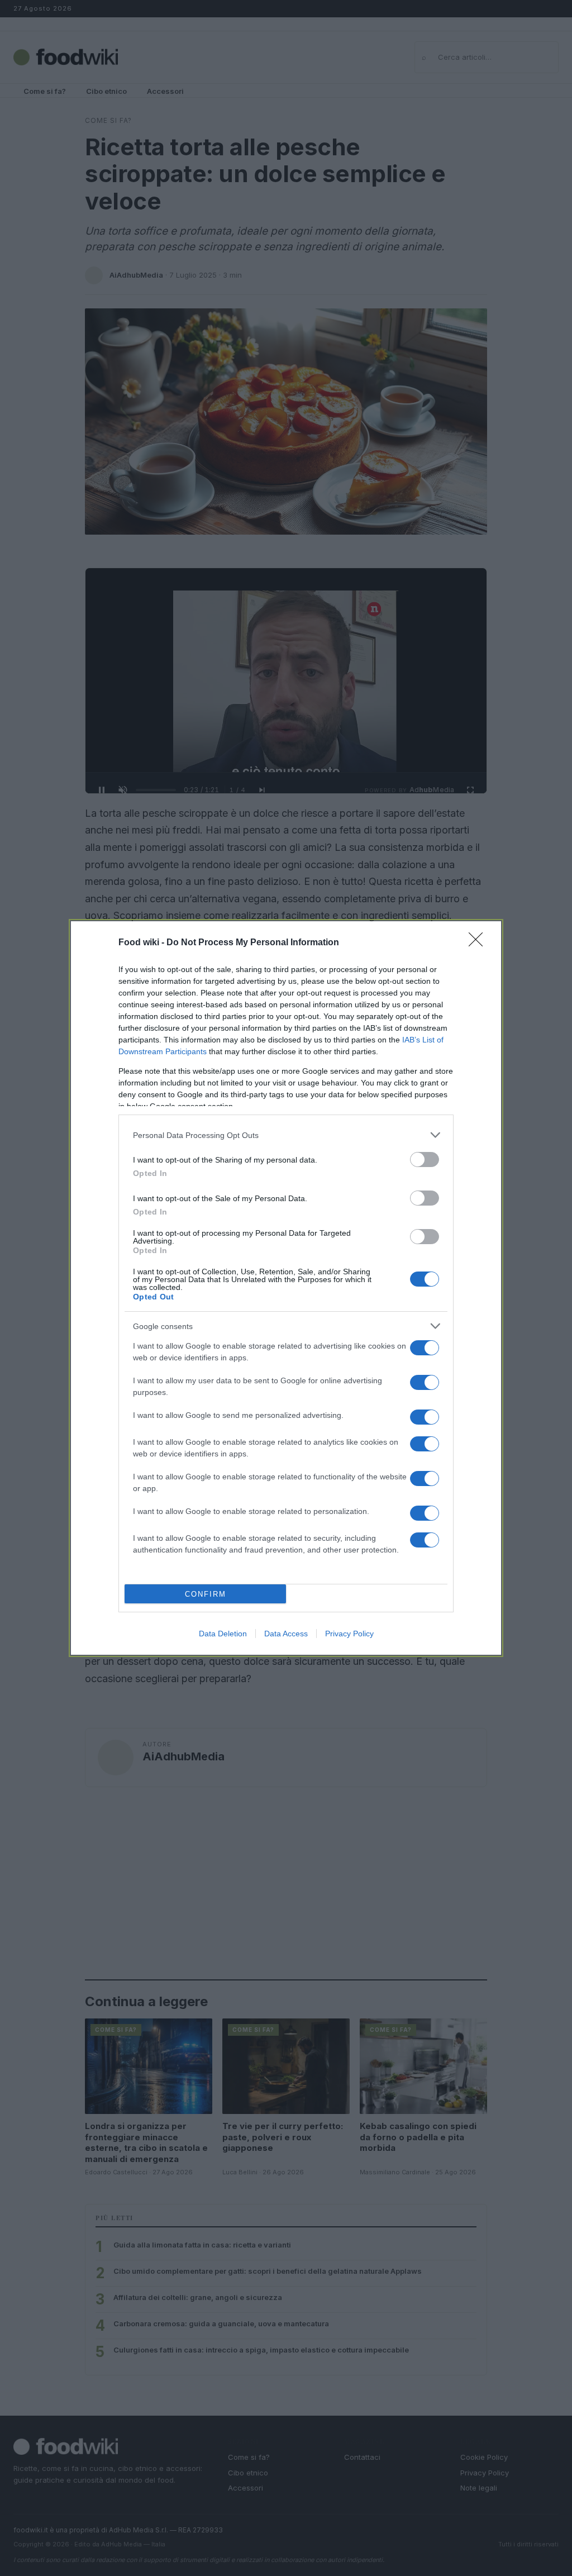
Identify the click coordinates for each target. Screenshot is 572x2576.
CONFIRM (206, 1594)
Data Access (286, 1634)
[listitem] (286, 1135)
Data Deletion (223, 1634)
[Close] (479, 943)
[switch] (425, 1160)
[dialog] (286, 1288)
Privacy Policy (349, 1634)
